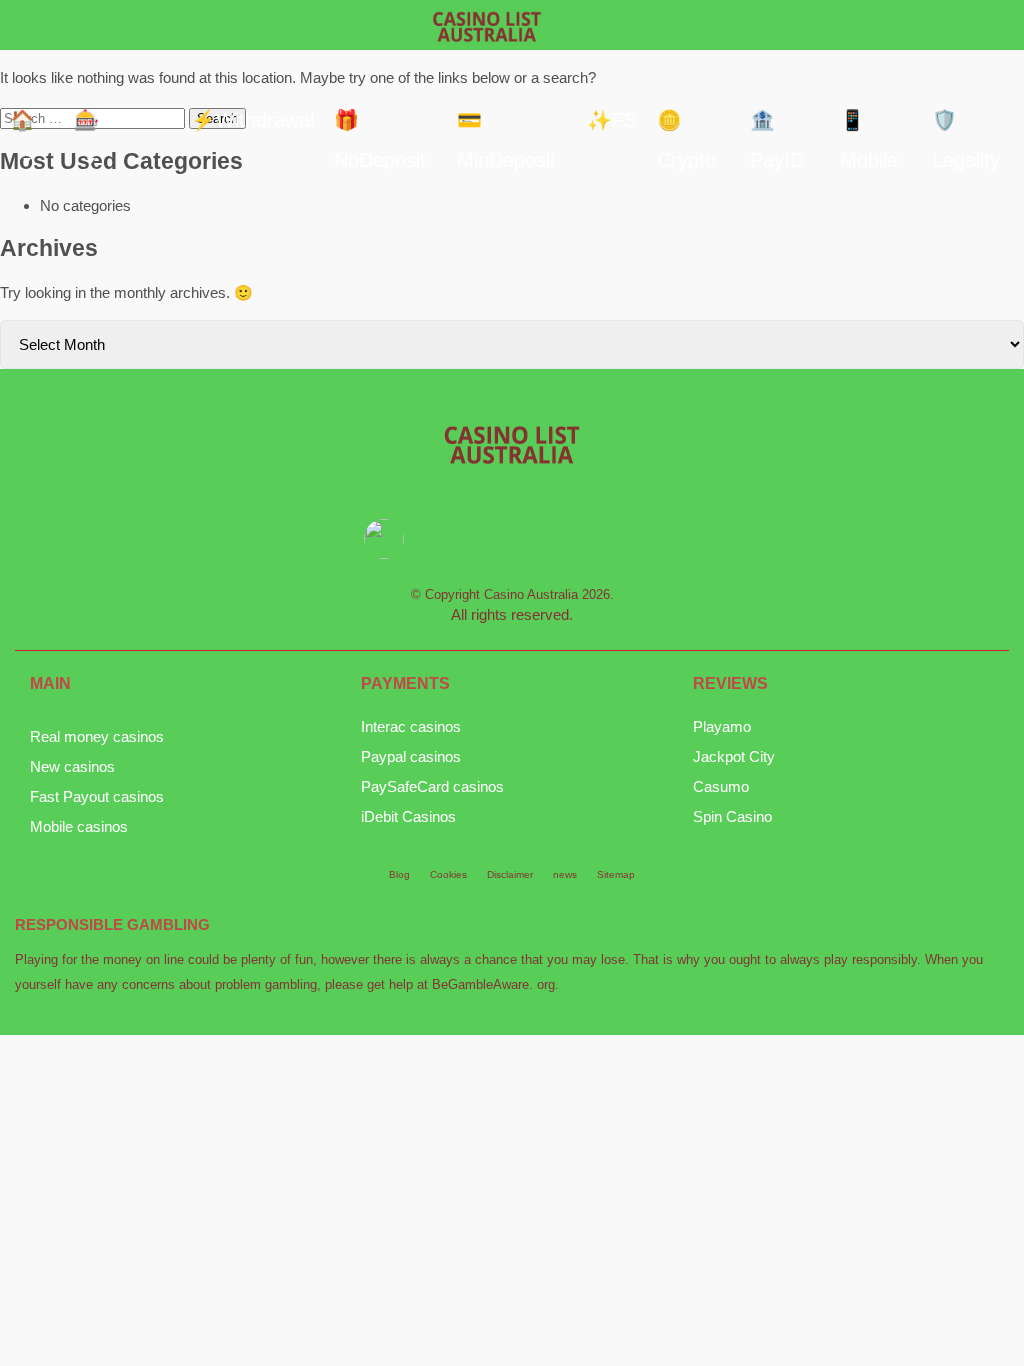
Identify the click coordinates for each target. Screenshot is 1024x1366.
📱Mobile (869, 124)
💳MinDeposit (506, 124)
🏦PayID (777, 124)
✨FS (612, 120)
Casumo (721, 786)
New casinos (72, 766)
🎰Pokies (116, 120)
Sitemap (616, 874)
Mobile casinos (79, 826)
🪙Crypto (686, 124)
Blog (399, 874)
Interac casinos (411, 726)
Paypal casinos (411, 756)
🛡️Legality (966, 124)
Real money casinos (97, 736)
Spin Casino (732, 816)
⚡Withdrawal (252, 120)
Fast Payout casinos (97, 796)
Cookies (448, 874)
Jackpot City (734, 756)
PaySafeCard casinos (432, 786)
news (565, 874)
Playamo (722, 726)
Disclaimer (510, 874)
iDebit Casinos (408, 816)
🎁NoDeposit (380, 124)
